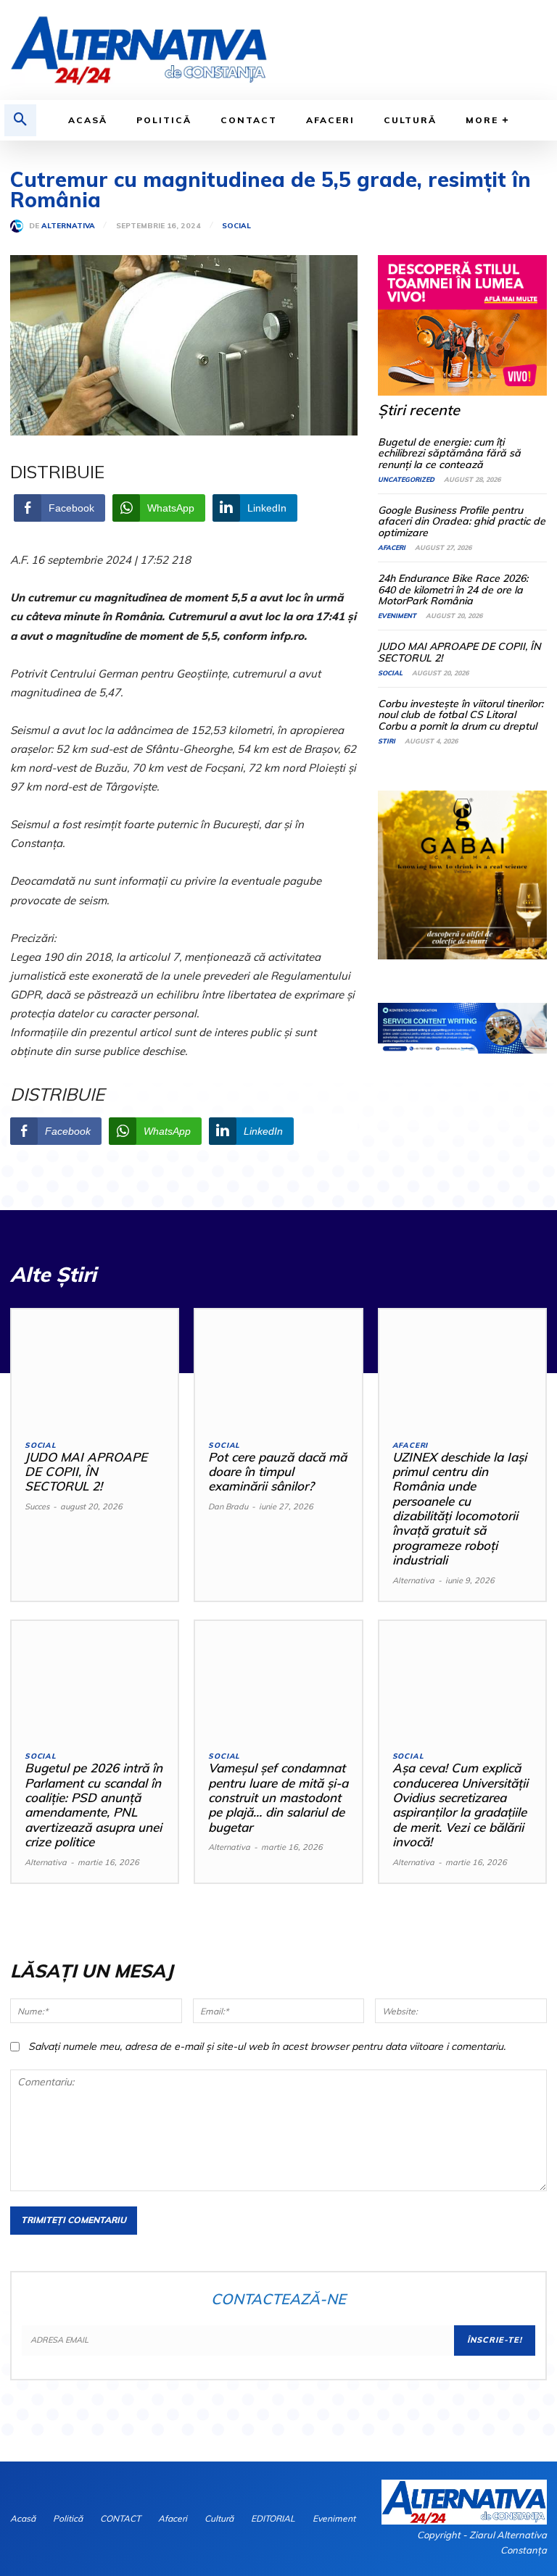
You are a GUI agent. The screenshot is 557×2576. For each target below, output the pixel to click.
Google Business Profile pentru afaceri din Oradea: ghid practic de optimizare (462, 521)
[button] (20, 120)
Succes (37, 1506)
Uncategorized (406, 479)
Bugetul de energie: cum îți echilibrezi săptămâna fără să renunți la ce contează (449, 453)
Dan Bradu (228, 1506)
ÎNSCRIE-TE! (495, 2340)
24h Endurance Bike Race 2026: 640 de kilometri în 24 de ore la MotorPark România (453, 589)
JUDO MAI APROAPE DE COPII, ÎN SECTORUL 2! (459, 652)
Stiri (387, 741)
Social (236, 226)
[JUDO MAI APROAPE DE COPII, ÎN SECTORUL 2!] (95, 1368)
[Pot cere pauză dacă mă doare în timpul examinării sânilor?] (278, 1368)
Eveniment (397, 616)
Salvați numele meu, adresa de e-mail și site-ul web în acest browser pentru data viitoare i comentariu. (267, 2046)
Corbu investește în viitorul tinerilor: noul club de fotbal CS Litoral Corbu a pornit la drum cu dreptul (461, 715)
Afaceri (392, 547)
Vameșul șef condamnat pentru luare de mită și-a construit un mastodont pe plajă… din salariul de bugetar (278, 1797)
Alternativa (68, 226)
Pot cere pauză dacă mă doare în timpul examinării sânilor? (277, 1472)
